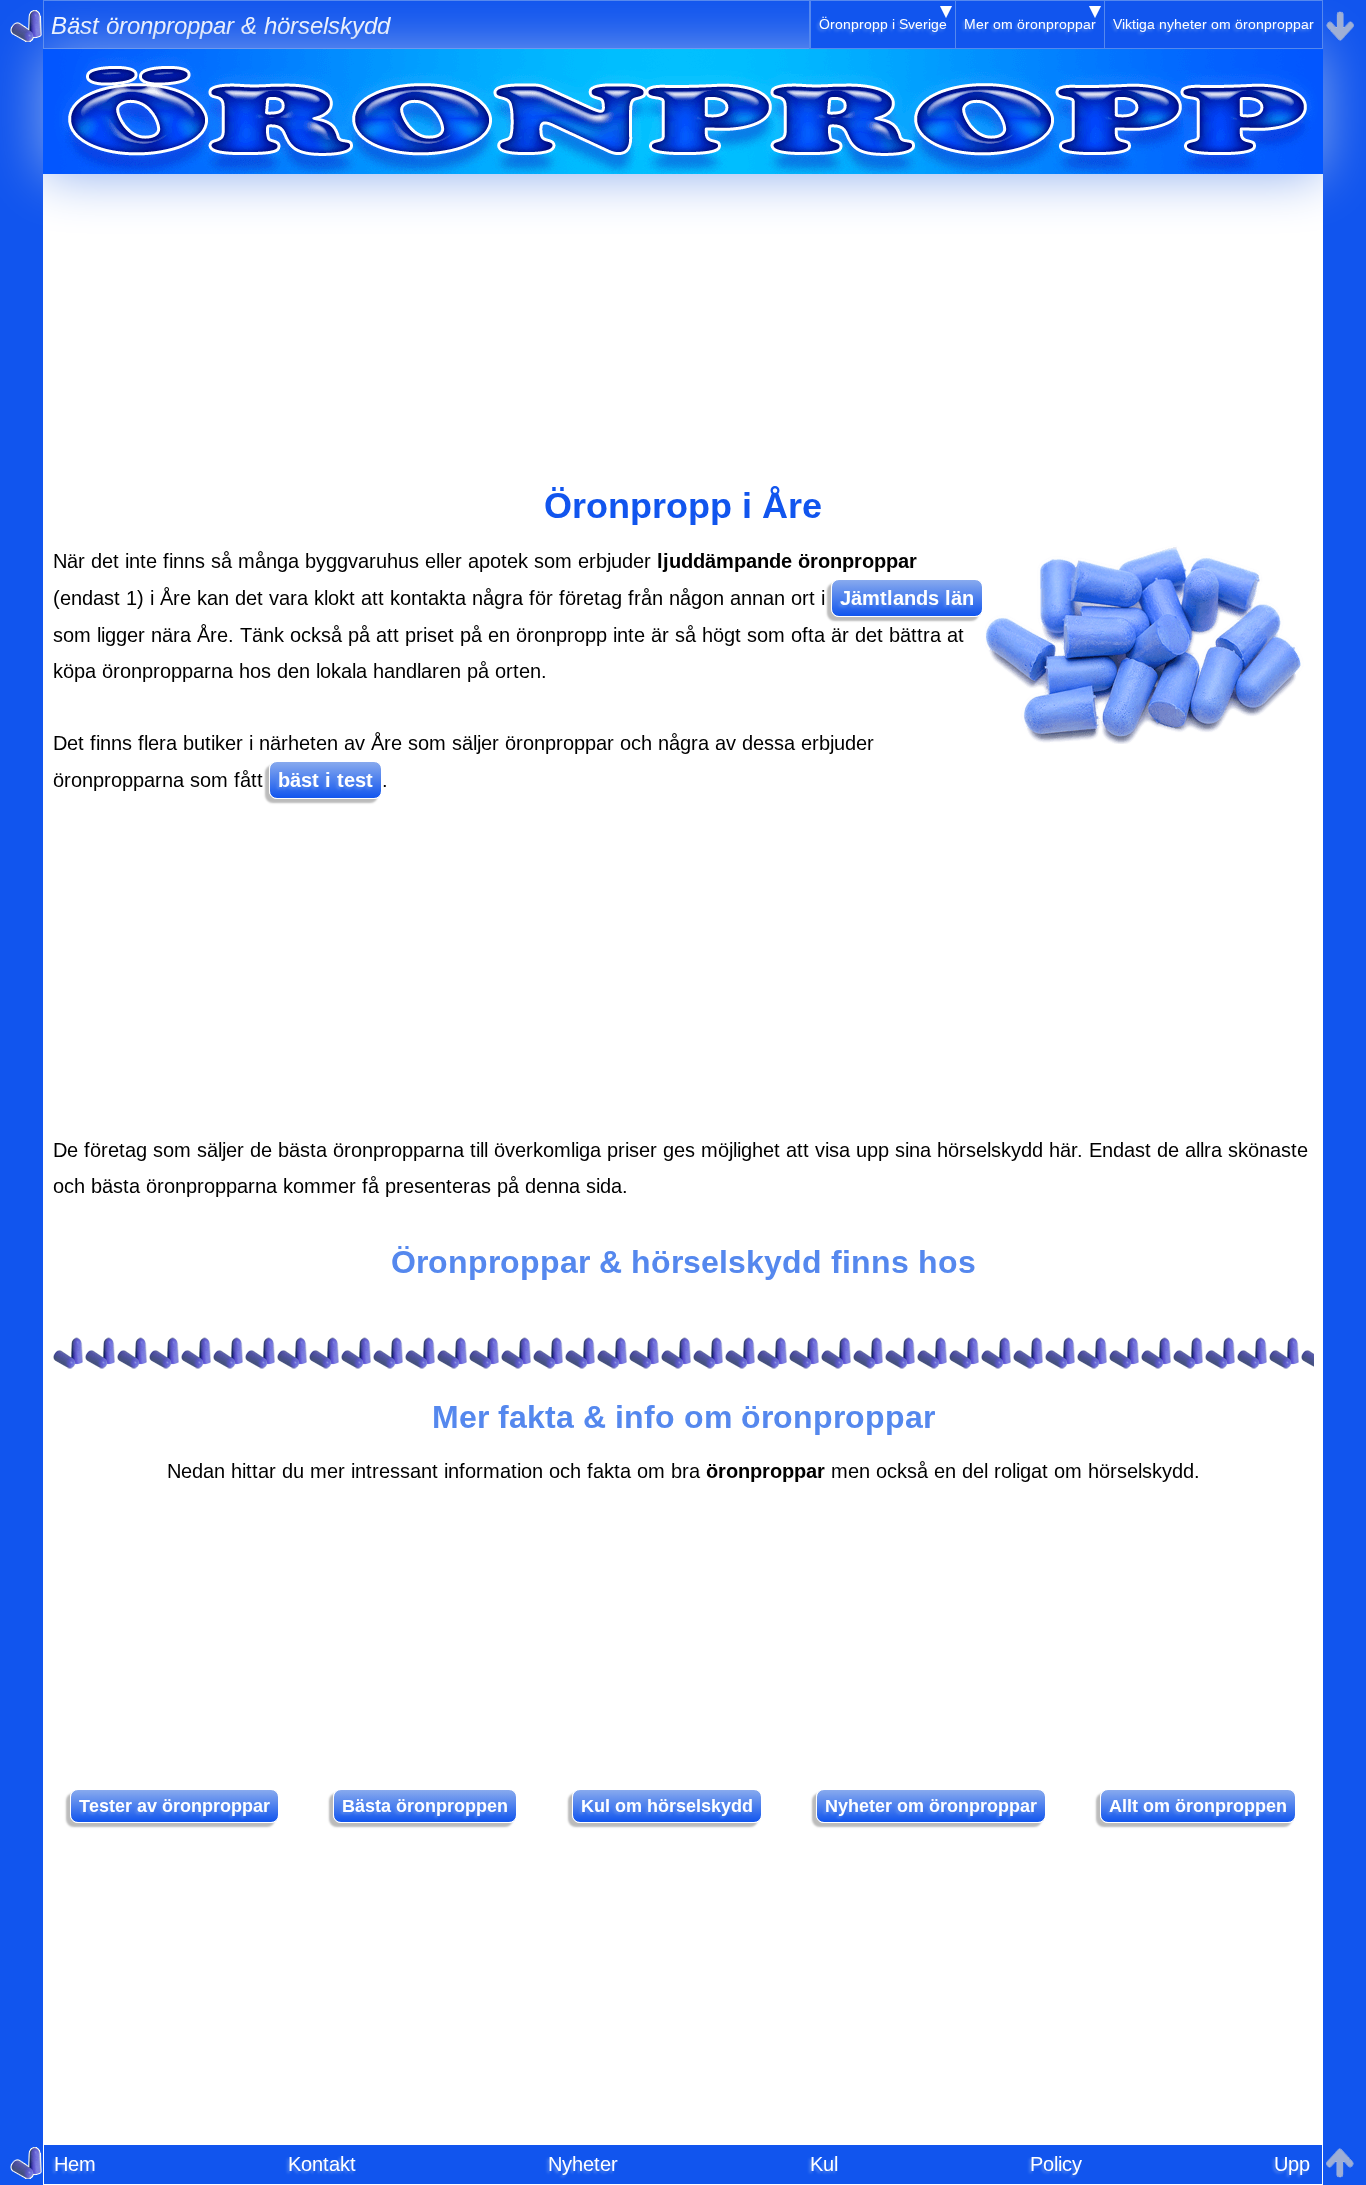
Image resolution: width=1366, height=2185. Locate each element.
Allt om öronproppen (1198, 1806)
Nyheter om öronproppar (931, 1806)
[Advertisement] (683, 314)
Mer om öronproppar (1030, 24)
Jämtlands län (907, 598)
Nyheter (583, 2164)
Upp (1292, 2164)
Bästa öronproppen (425, 1806)
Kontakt (322, 2164)
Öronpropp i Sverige (883, 24)
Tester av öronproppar (174, 1806)
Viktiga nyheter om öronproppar (1213, 24)
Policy (1056, 2164)
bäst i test (325, 780)
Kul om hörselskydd (667, 1806)
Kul (824, 2164)
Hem (75, 2164)
